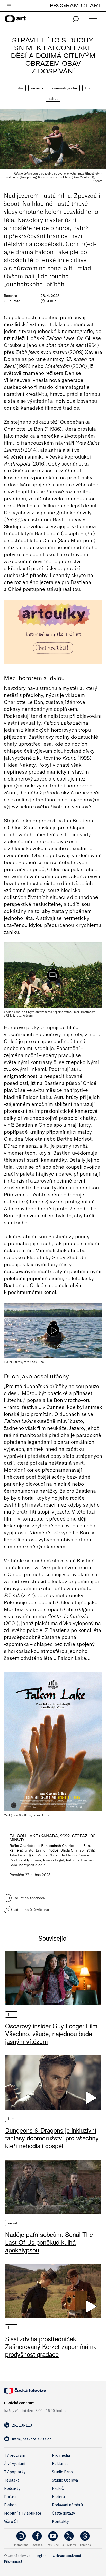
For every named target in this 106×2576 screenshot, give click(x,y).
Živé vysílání (15, 2463)
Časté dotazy (63, 2513)
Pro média (61, 2455)
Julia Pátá (12, 301)
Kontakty (60, 2521)
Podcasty (12, 2488)
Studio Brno (62, 2472)
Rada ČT (59, 2488)
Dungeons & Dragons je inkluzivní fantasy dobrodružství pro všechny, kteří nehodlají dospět (52, 2138)
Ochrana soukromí (67, 2556)
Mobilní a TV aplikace (23, 2513)
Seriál (13, 2223)
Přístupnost (13, 2561)
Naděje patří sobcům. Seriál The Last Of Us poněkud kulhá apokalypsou (49, 2242)
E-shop (10, 2505)
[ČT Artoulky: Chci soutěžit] (53, 632)
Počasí (10, 2496)
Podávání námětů (67, 2505)
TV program (15, 2455)
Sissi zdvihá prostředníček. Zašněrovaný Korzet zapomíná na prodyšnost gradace (51, 2346)
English (41, 2556)
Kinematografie (64, 88)
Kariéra (58, 2496)
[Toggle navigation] (9, 6)
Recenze (37, 88)
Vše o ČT (11, 2521)
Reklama (60, 2463)
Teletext (12, 2480)
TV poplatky (15, 2472)
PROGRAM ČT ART (75, 5)
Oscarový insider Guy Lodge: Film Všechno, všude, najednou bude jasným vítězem (51, 2034)
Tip (87, 88)
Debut (53, 99)
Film (20, 88)
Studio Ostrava (65, 2480)
